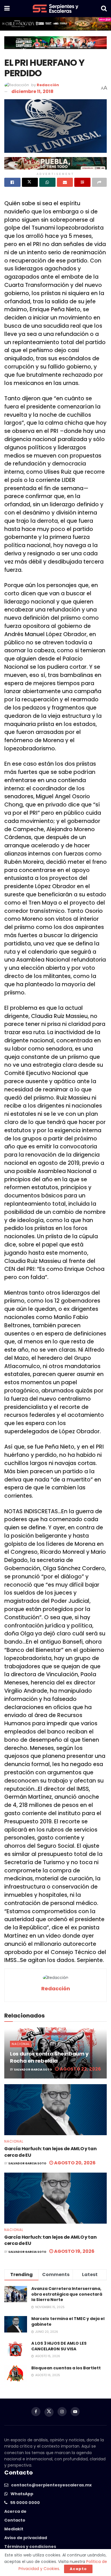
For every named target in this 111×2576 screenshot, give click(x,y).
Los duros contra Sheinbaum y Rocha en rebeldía (49, 2057)
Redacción (48, 85)
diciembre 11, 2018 (32, 91)
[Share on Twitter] (30, 182)
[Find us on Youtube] (75, 2412)
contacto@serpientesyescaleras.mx (51, 2485)
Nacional (21, 2044)
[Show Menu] (7, 9)
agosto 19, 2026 (74, 2251)
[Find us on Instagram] (62, 2412)
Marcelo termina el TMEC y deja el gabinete (68, 2321)
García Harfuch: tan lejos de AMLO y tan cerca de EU (51, 2152)
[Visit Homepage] (55, 9)
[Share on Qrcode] (82, 182)
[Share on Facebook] (12, 182)
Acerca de (15, 2511)
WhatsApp (22, 2494)
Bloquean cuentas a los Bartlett (66, 2368)
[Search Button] (104, 9)
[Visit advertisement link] (55, 24)
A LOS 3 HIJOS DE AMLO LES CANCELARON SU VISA (59, 2346)
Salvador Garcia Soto (33, 2070)
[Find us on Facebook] (36, 2412)
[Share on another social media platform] (99, 182)
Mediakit (14, 2529)
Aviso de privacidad (26, 2538)
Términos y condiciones (30, 2547)
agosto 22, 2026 (80, 2069)
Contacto (15, 2520)
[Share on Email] (65, 182)
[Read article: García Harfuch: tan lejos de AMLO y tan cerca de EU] (55, 2110)
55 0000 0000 (25, 2503)
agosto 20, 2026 (74, 2163)
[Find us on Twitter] (49, 2412)
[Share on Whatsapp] (47, 182)
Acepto (78, 2569)
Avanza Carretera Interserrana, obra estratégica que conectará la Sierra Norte (67, 2294)
